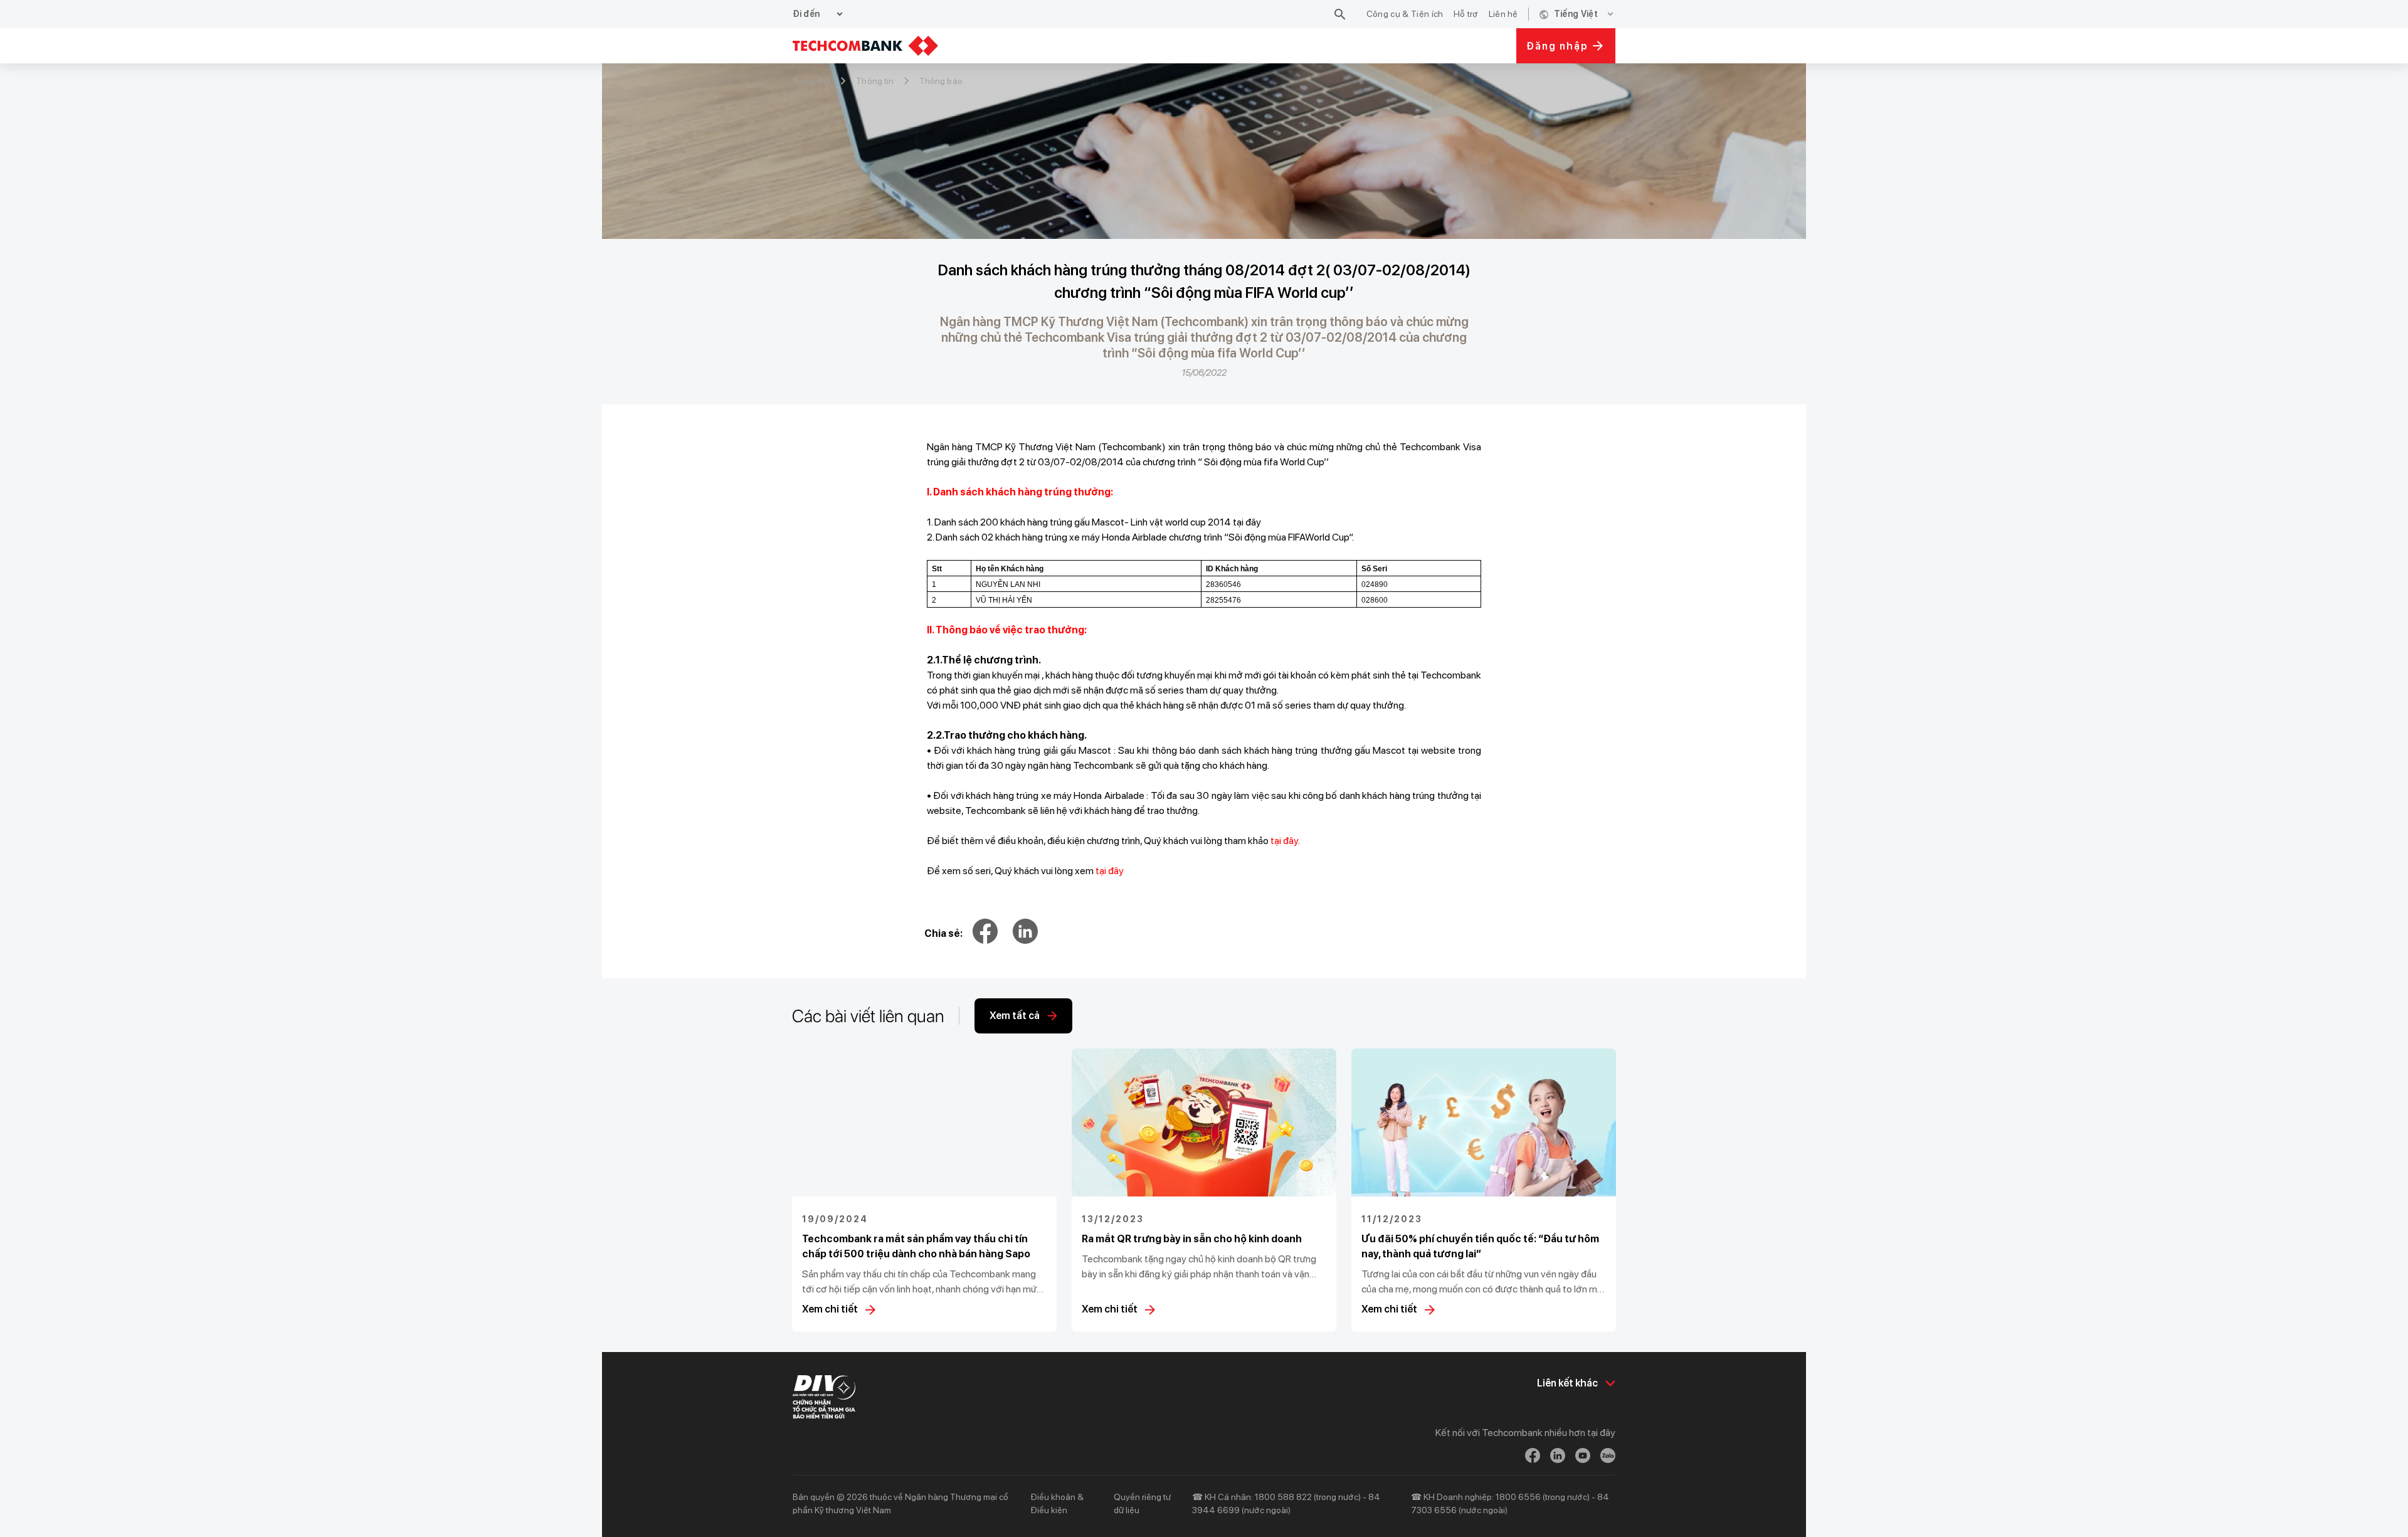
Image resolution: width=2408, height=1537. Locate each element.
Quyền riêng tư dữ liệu (1142, 1503)
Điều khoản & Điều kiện (1057, 1503)
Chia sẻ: (943, 933)
